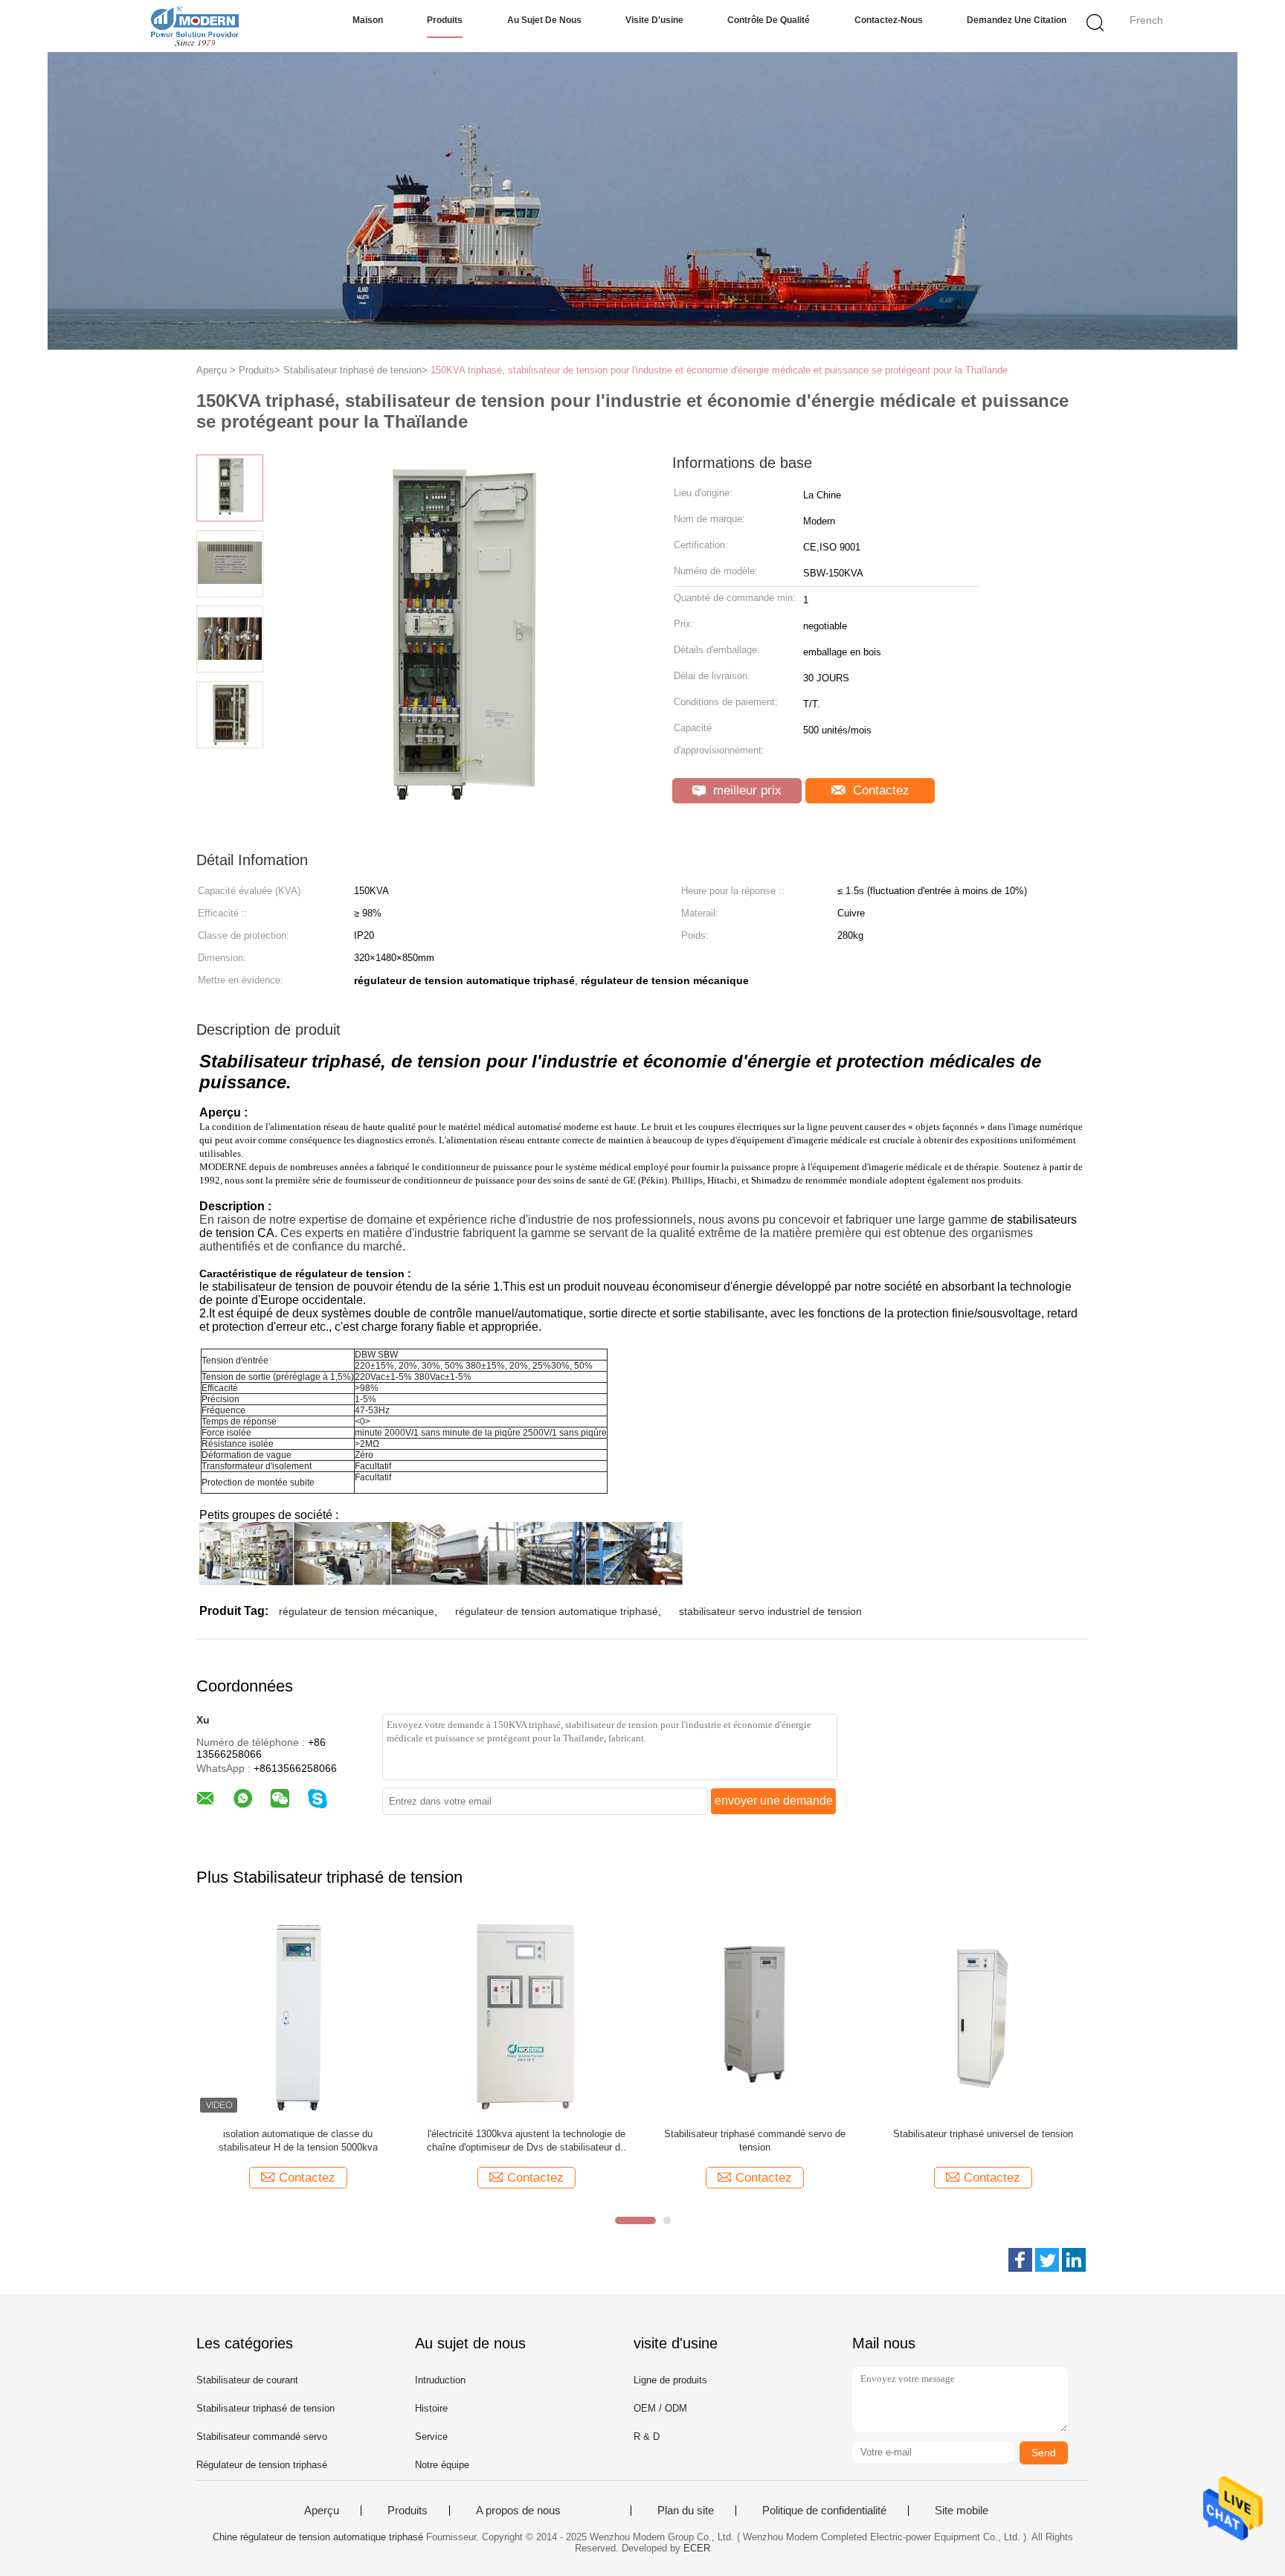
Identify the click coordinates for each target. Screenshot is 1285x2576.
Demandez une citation (1017, 20)
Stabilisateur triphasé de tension (265, 2408)
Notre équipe (442, 2465)
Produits (445, 20)
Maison (368, 20)
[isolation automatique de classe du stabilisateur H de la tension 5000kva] (298, 2015)
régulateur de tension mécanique (357, 1611)
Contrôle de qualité (769, 20)
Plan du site (686, 2511)
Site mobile (962, 2511)
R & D (647, 2437)
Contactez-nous (889, 20)
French (1146, 20)
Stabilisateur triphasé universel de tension (983, 2134)
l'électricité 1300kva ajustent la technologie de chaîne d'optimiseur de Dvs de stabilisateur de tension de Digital (526, 2141)
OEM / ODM (660, 2408)
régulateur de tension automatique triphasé (557, 1611)
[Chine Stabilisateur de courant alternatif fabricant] (194, 26)
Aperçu (322, 2511)
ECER (697, 2548)
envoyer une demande (774, 1801)
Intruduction (440, 2380)
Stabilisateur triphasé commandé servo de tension (755, 2140)
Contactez (879, 790)
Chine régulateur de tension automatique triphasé (318, 2537)
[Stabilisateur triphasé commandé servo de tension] (754, 2015)
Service (431, 2437)
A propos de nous (518, 2511)
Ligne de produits (670, 2380)
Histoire (431, 2408)
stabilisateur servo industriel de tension (770, 1611)
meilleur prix (745, 790)
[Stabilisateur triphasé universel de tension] (983, 2015)
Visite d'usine (654, 20)
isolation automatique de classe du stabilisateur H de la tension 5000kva (298, 2140)
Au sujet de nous (544, 20)
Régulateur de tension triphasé (262, 2465)
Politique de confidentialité (824, 2511)
